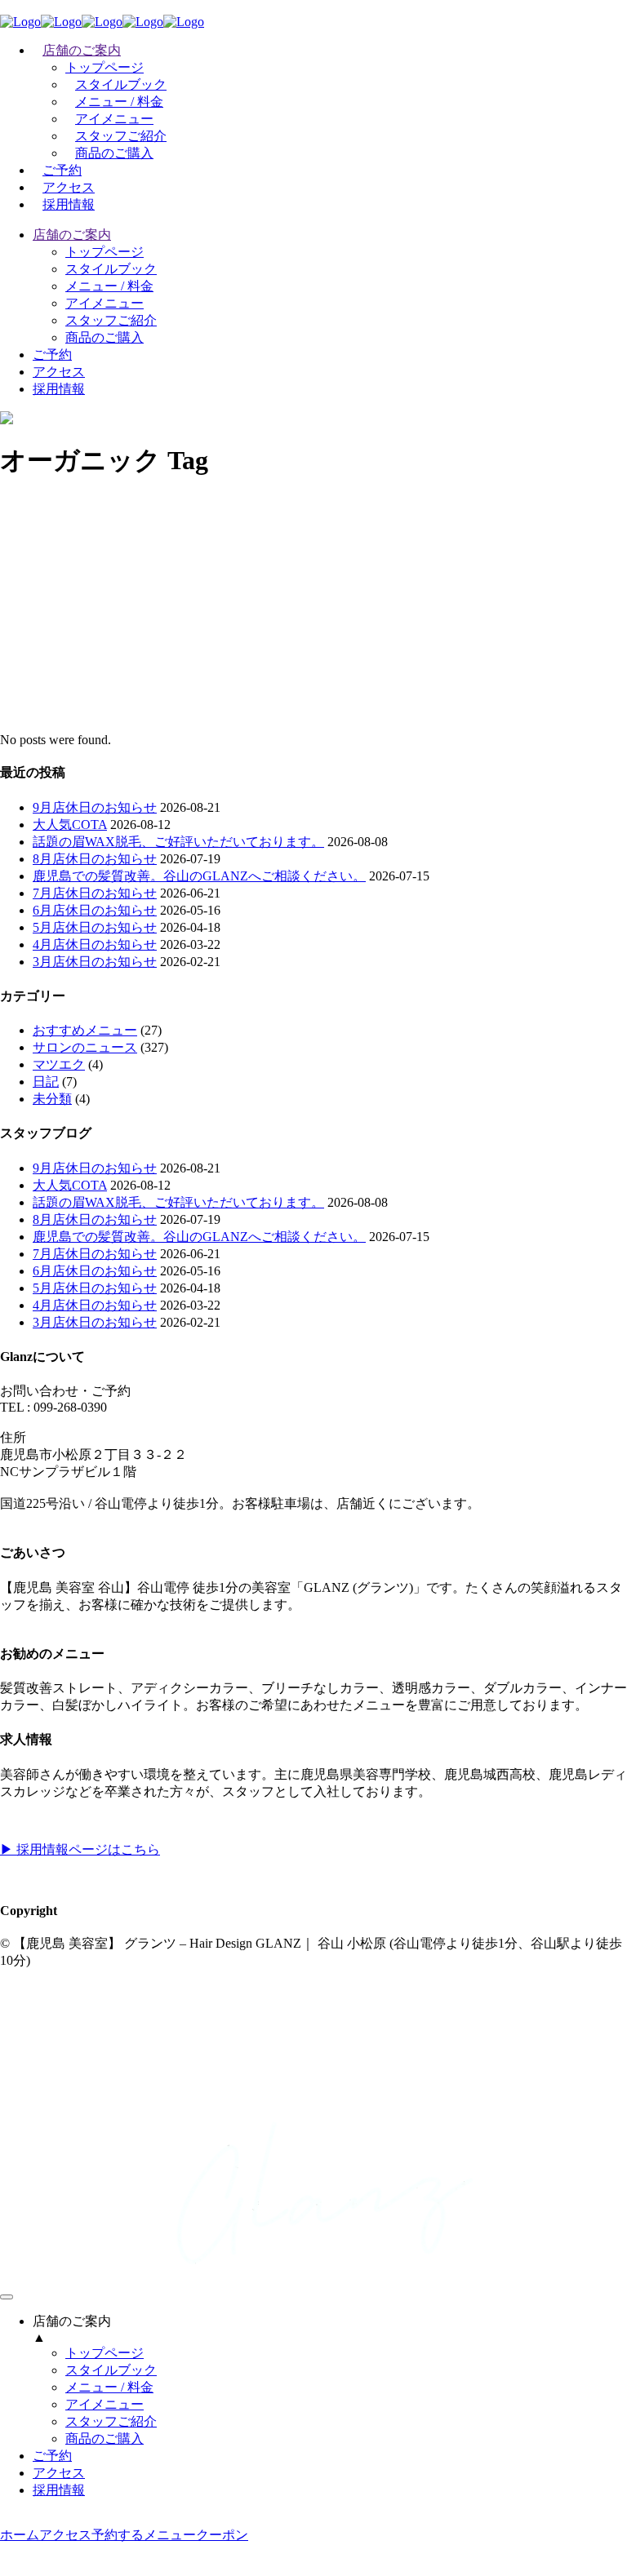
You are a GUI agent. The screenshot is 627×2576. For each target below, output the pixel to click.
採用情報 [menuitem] (59, 2490)
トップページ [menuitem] (104, 2353)
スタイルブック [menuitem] (111, 2370)
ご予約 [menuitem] (52, 2456)
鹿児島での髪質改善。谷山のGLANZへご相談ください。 (199, 876)
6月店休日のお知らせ (95, 910)
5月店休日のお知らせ (95, 927)
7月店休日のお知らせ (95, 893)
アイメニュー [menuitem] (104, 2404)
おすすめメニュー (85, 1030)
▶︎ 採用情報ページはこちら (80, 1849)
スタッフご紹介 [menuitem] (111, 2421)
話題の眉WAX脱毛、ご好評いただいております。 (178, 842)
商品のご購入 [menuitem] (104, 2439)
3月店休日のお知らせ (95, 962)
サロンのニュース (85, 1047)
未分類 (52, 1099)
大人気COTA (70, 825)
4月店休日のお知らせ (95, 944)
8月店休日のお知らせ (95, 859)
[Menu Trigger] (7, 2297)
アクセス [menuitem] (59, 2473)
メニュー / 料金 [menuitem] (109, 2387)
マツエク (59, 1064)
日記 (46, 1082)
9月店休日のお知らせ (95, 807)
